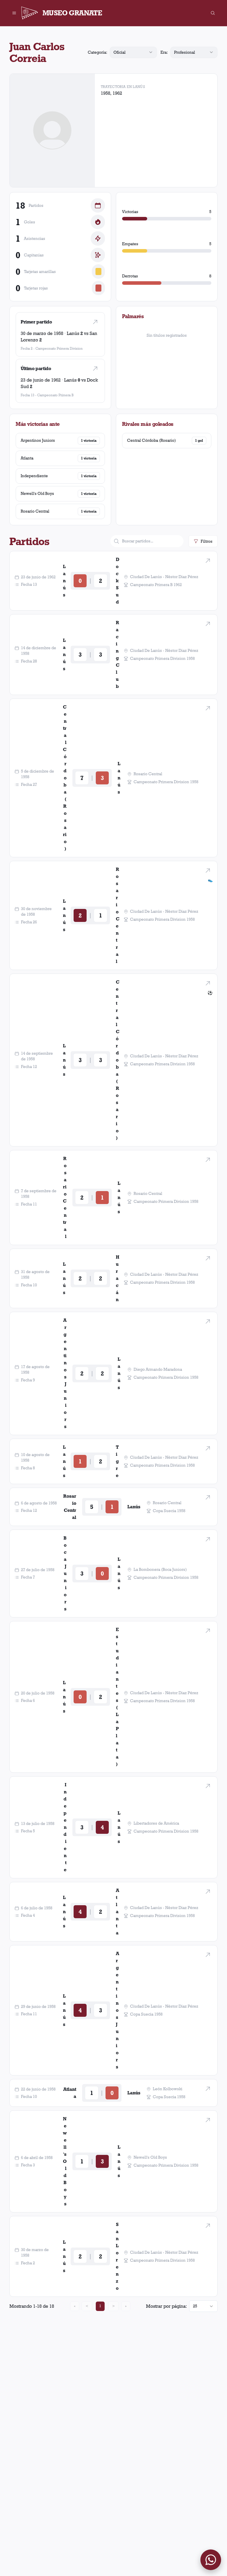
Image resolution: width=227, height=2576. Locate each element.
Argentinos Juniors (38, 440)
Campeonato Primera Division (59, 348)
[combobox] (133, 52)
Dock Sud (117, 581)
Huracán (117, 1278)
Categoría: (98, 52)
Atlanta (27, 458)
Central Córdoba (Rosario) (151, 440)
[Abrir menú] (14, 13)
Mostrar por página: (166, 2306)
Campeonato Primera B (55, 395)
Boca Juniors (65, 1573)
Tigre (117, 1461)
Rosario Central (35, 511)
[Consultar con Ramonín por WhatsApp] (211, 2560)
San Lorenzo (117, 2256)
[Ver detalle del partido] (208, 561)
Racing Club (117, 654)
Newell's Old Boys (37, 493)
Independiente (34, 476)
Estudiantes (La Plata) (117, 1697)
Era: (164, 52)
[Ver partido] (95, 322)
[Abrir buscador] (213, 13)
